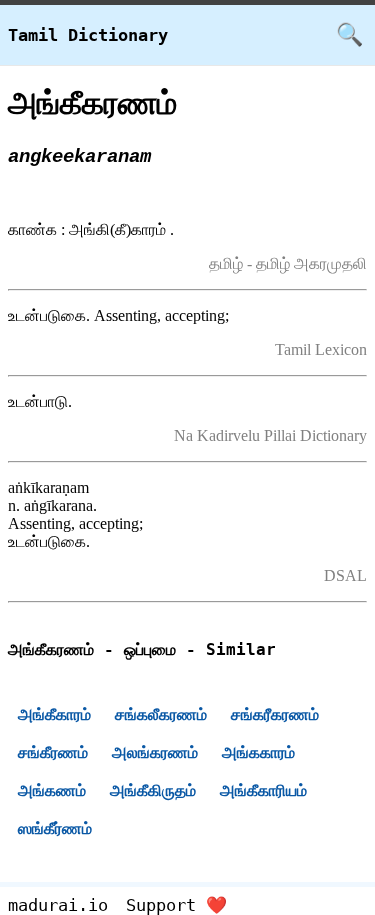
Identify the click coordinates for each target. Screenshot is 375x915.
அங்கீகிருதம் (153, 790)
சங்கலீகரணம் (161, 714)
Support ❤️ (176, 905)
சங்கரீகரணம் (275, 714)
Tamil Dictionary (88, 35)
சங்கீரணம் (53, 752)
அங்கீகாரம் (54, 714)
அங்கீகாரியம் (263, 790)
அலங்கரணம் (155, 752)
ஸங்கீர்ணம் (55, 828)
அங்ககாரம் (258, 752)
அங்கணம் (52, 790)
